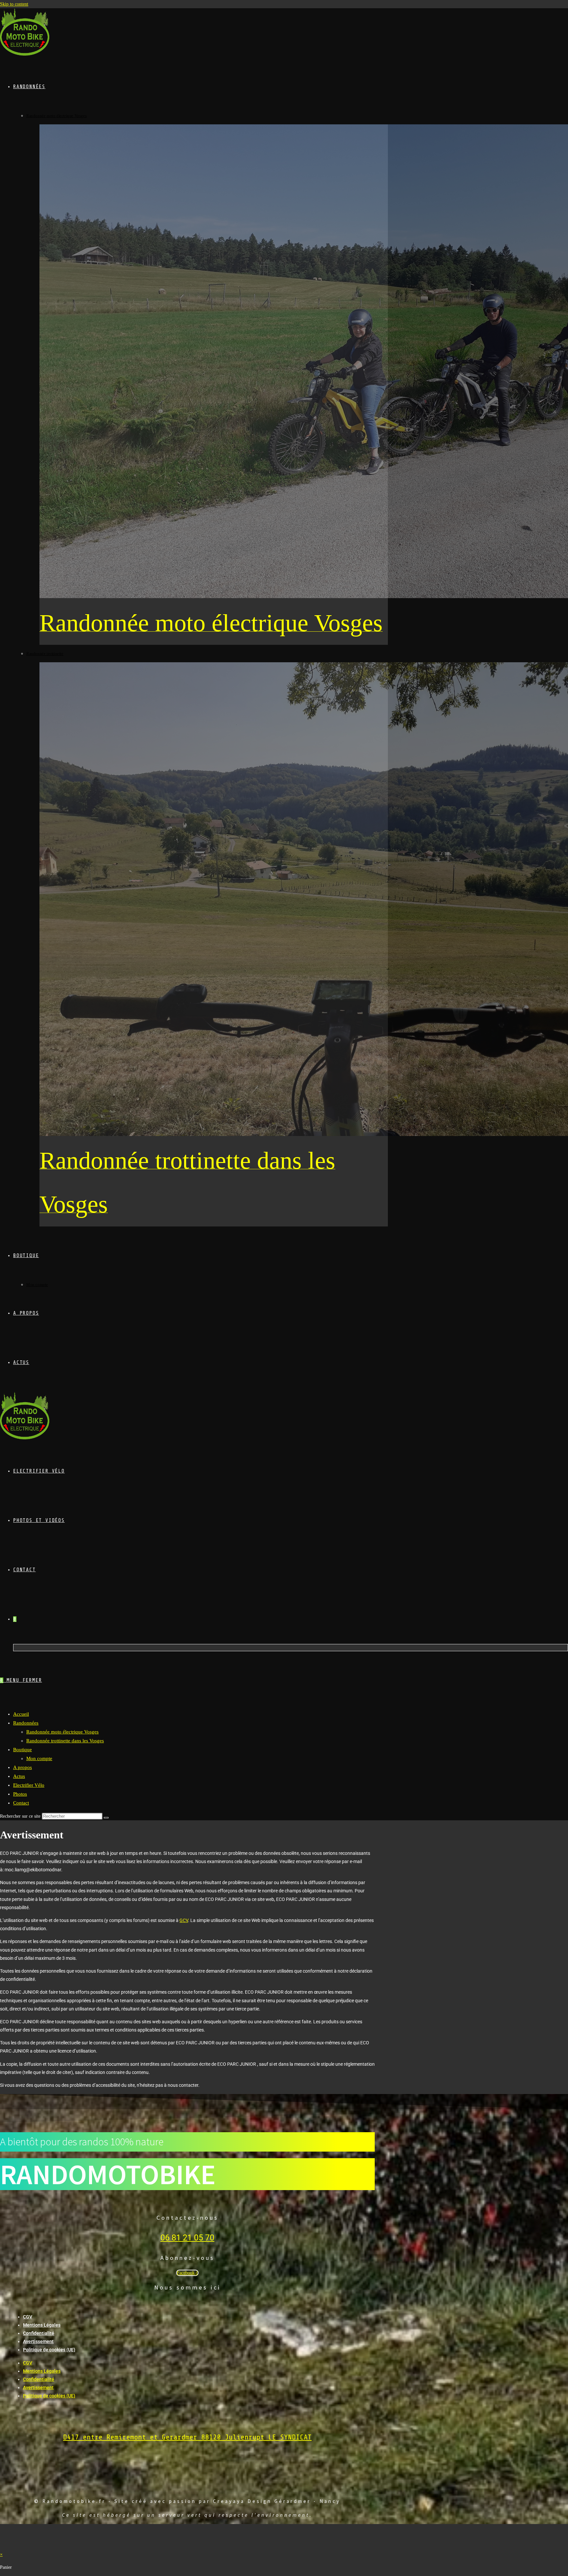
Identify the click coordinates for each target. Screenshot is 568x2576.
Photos (20, 1794)
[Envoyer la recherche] (106, 1818)
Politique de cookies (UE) (49, 2350)
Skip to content (14, 4)
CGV (28, 2317)
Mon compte (39, 1758)
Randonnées (26, 1723)
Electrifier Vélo (29, 1785)
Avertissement (38, 2341)
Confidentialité (39, 2333)
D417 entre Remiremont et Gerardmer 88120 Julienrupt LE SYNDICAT (187, 2437)
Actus (19, 1776)
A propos (23, 1767)
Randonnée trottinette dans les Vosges (65, 1741)
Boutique (23, 1750)
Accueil (21, 1714)
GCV (184, 1920)
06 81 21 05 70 (187, 2238)
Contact (21, 1803)
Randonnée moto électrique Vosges (62, 1732)
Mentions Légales (42, 2325)
